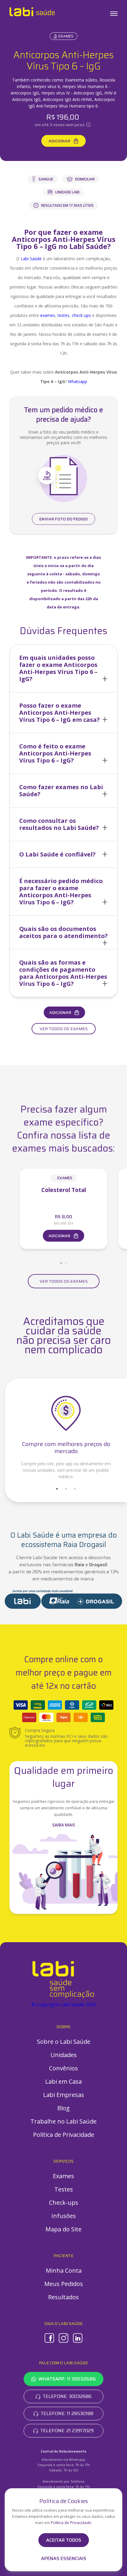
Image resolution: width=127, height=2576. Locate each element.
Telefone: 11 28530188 (67, 2413)
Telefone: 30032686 (67, 2396)
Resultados (63, 2297)
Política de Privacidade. (71, 2523)
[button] (63, 668)
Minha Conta (64, 2270)
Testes (64, 2189)
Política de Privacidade (64, 2135)
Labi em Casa (63, 2081)
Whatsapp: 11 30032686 (67, 2379)
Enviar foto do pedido (63, 519)
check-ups (81, 315)
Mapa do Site (63, 2229)
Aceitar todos (64, 2540)
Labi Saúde (31, 259)
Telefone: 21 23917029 (67, 2431)
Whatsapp (78, 381)
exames (48, 315)
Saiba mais (64, 1825)
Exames (66, 36)
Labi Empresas (64, 2095)
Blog (63, 2108)
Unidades (64, 2055)
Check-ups (64, 2203)
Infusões (64, 2216)
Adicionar (59, 141)
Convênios (63, 2068)
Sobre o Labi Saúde (64, 2042)
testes (63, 315)
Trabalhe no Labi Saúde (63, 2121)
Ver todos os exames (64, 1029)
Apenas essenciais (64, 2559)
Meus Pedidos (64, 2284)
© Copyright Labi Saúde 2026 (64, 2005)
